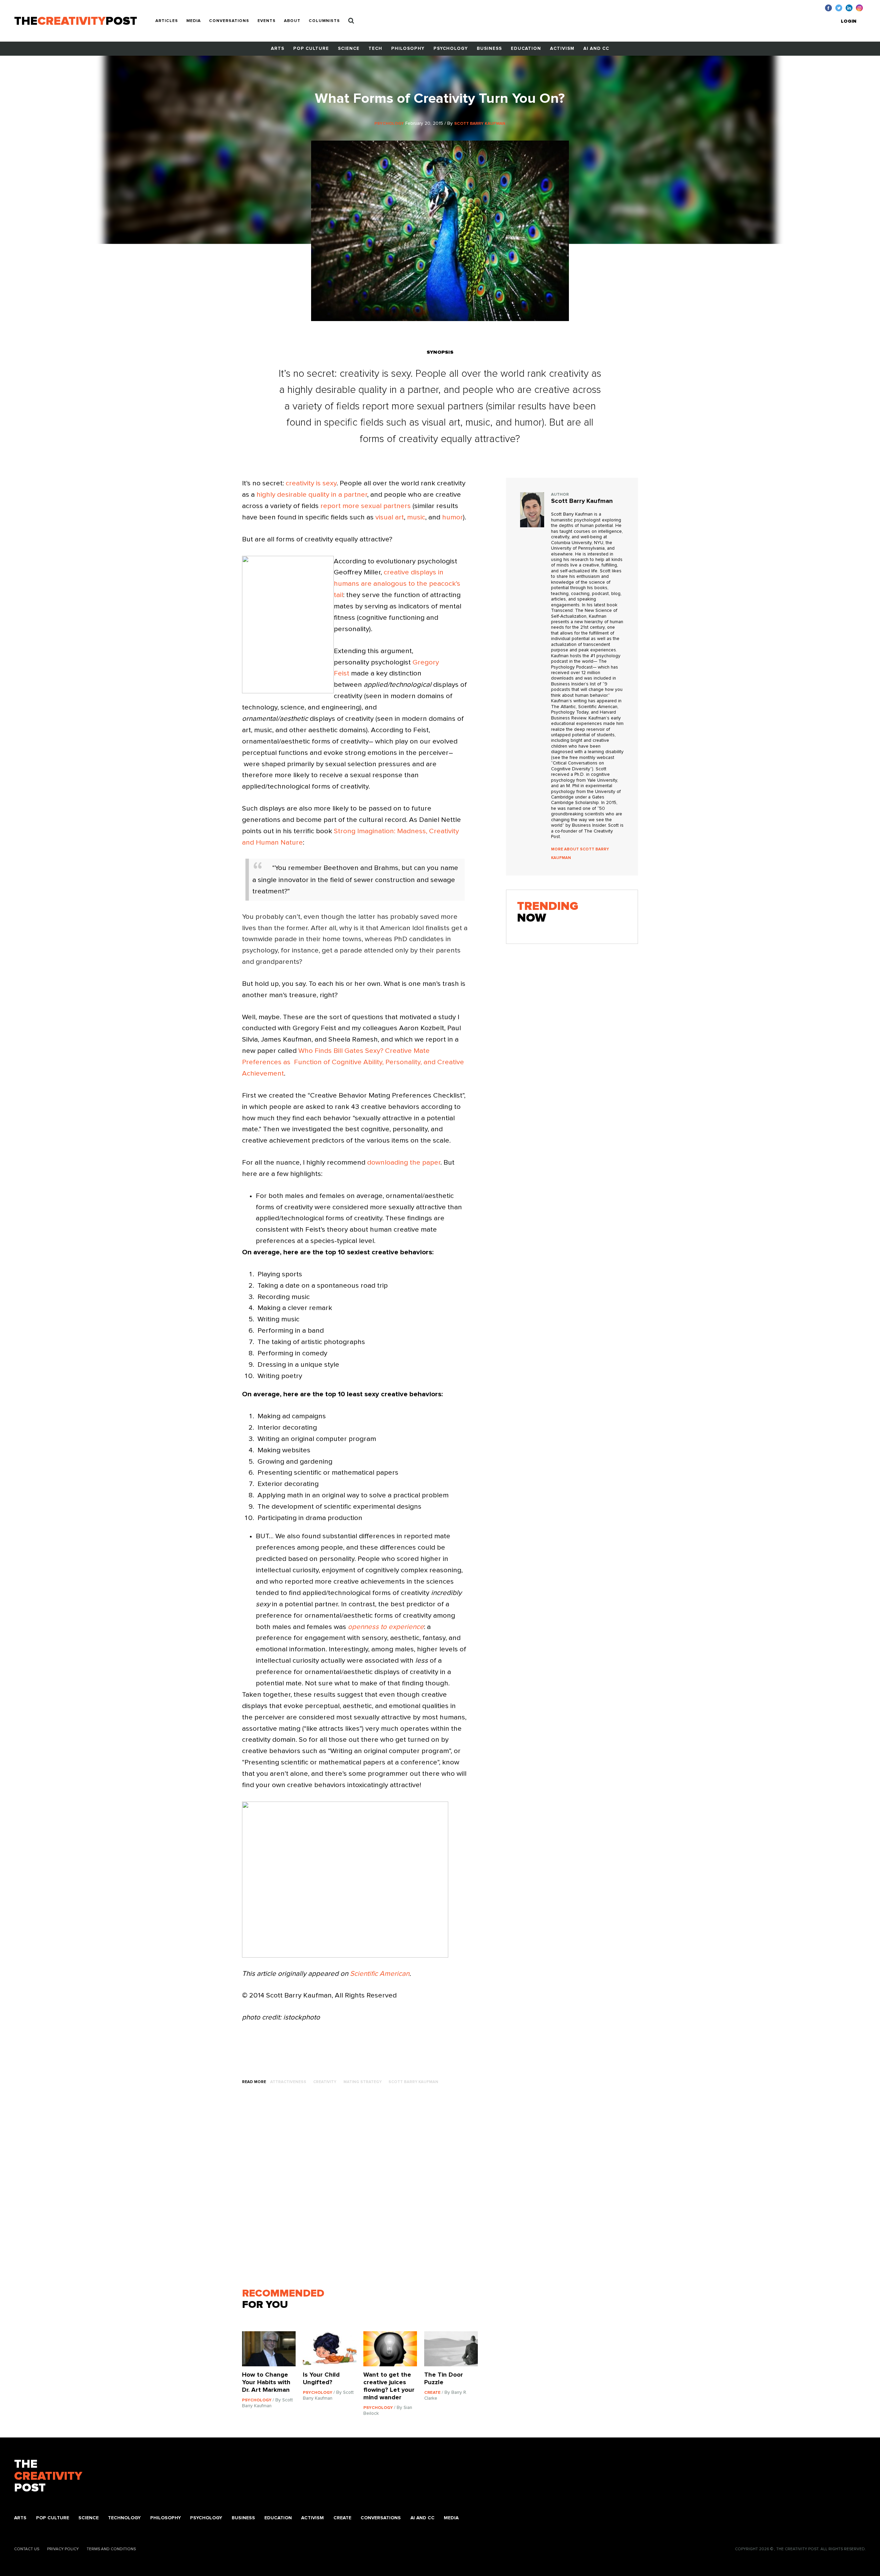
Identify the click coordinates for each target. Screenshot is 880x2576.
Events (267, 21)
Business (489, 49)
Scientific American (380, 1974)
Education (526, 49)
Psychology (451, 49)
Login (849, 21)
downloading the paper (404, 1163)
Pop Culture (311, 49)
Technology (124, 2518)
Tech (375, 49)
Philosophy (408, 49)
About (292, 21)
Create (342, 2518)
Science (349, 49)
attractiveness (288, 2082)
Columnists (324, 21)
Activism (562, 49)
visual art (390, 517)
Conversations (229, 21)
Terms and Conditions (111, 2549)
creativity (325, 2082)
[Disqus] (363, 2190)
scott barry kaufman (413, 2082)
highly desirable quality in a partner (312, 495)
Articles (167, 21)
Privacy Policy (63, 2549)
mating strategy (362, 2082)
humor (453, 517)
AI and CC (596, 49)
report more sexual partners (366, 506)
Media (194, 21)
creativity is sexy (311, 483)
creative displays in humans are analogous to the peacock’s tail (397, 584)
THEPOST (48, 2476)
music (416, 517)
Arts (278, 49)
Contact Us (27, 2549)
